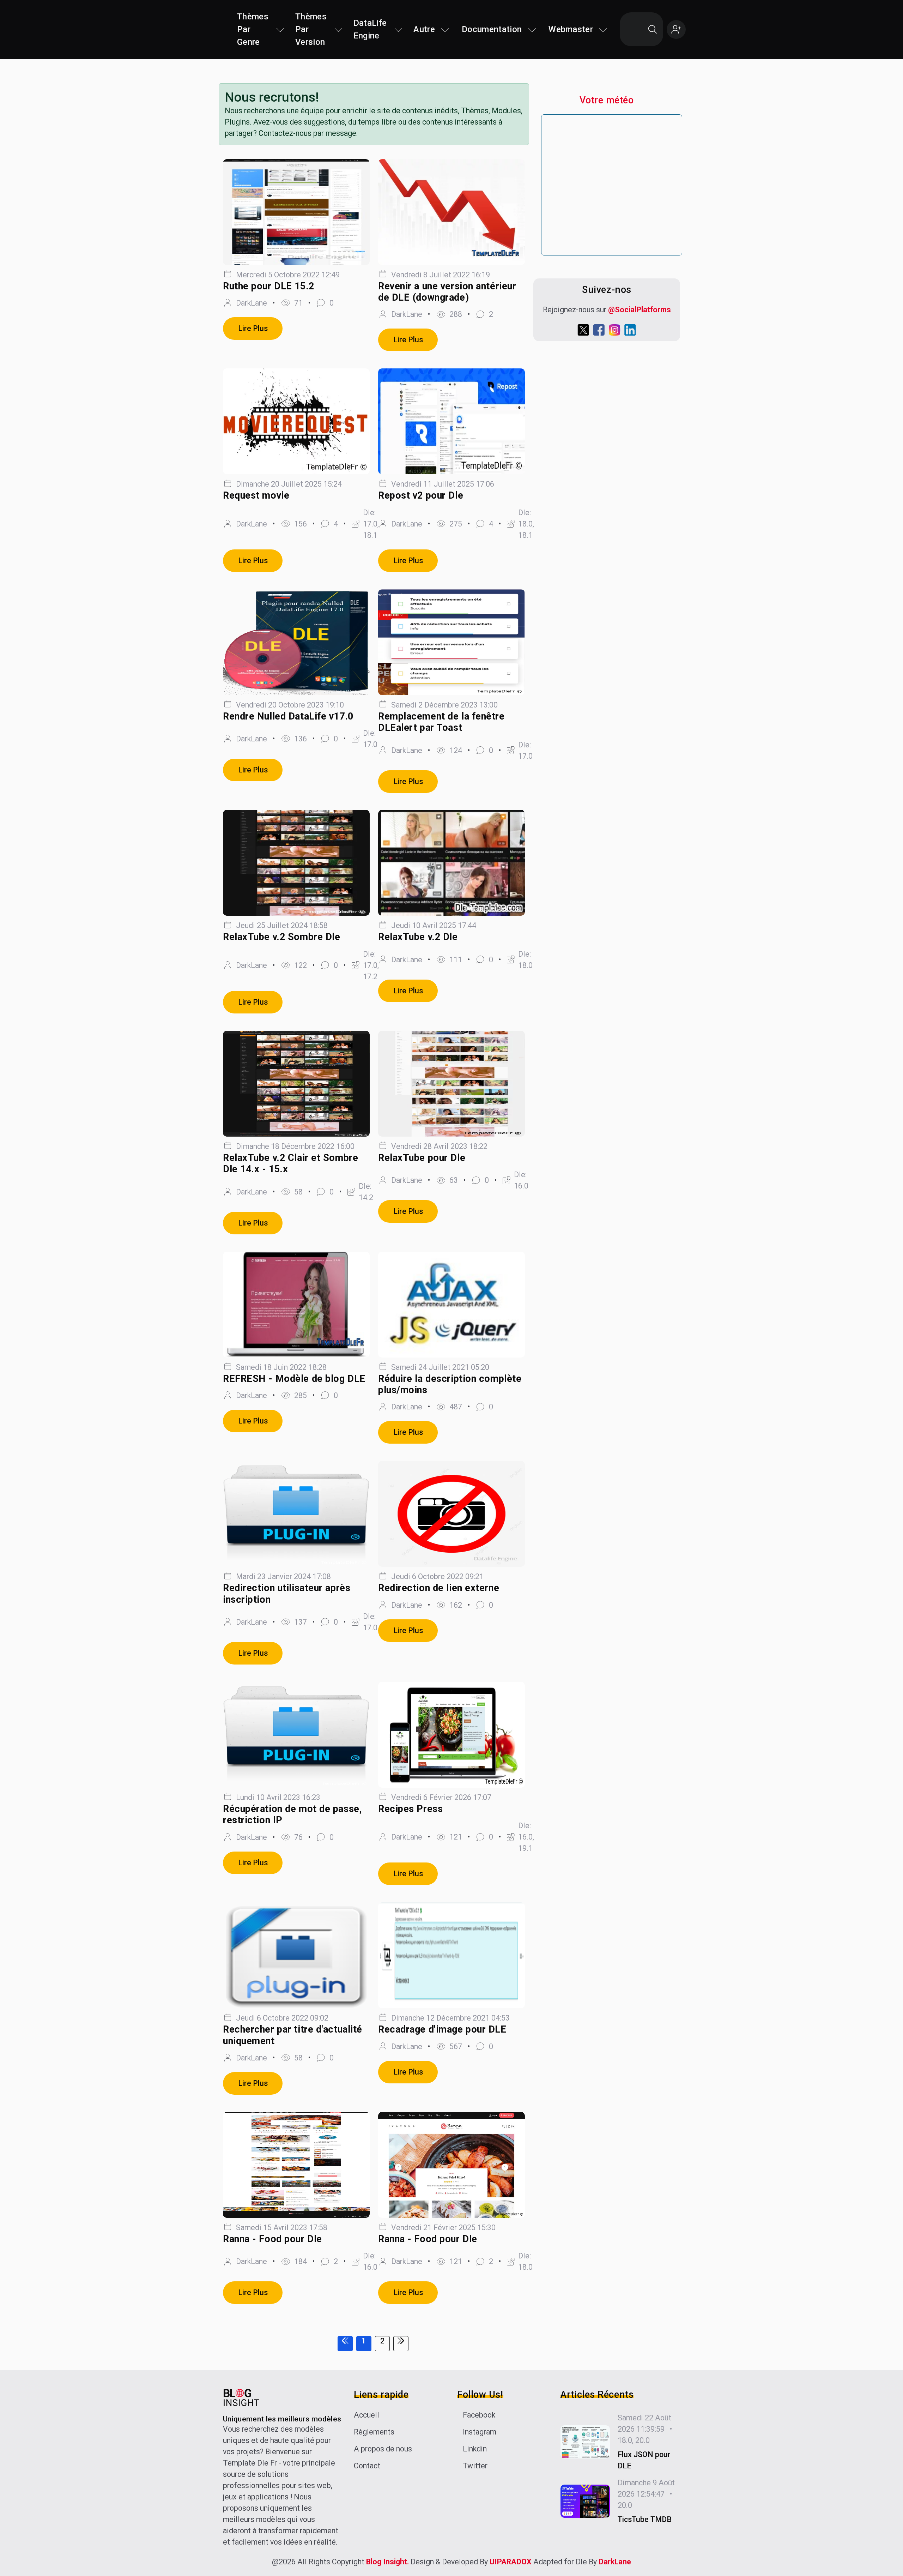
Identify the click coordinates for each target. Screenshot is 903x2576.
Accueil (366, 2415)
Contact (367, 2466)
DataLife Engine (370, 29)
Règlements (374, 2432)
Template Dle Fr (250, 2463)
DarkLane (615, 2562)
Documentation (492, 29)
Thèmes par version (311, 29)
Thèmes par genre (253, 29)
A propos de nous (383, 2449)
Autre (424, 29)
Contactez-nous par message (307, 133)
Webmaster (571, 29)
